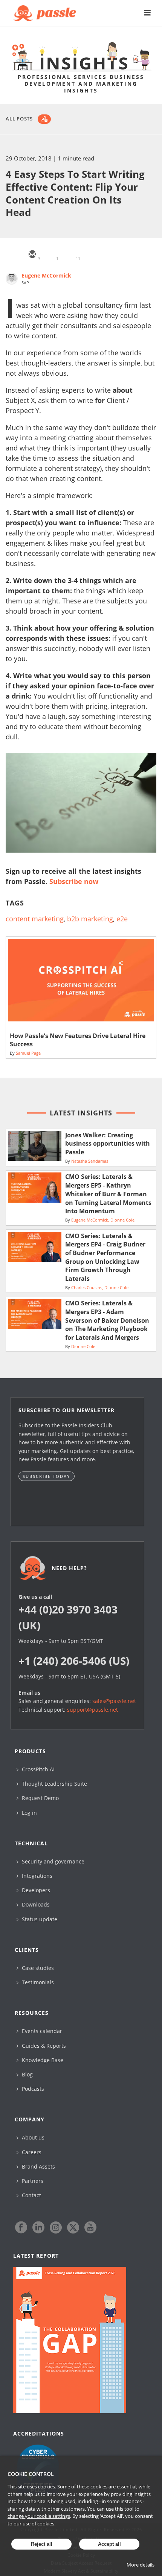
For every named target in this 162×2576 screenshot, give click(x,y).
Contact (31, 2195)
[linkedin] (68, 255)
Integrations (36, 1876)
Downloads (35, 1904)
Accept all (109, 2544)
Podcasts (32, 2089)
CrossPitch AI (37, 1769)
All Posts (19, 119)
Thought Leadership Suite (54, 1784)
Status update (39, 1919)
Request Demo (40, 1798)
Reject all (42, 2544)
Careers (31, 2152)
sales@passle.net (114, 1701)
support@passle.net (92, 1710)
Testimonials (37, 1982)
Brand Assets (38, 2166)
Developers (35, 1890)
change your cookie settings (39, 2516)
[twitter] (50, 255)
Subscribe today (47, 1476)
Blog (27, 2074)
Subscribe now (74, 881)
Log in (29, 1813)
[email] (32, 255)
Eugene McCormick (46, 275)
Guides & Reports (43, 2046)
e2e (122, 919)
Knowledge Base (42, 2060)
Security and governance (52, 1861)
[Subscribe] (44, 119)
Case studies (37, 1968)
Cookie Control (31, 2474)
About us (32, 2137)
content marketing (35, 919)
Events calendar (41, 2031)
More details (141, 2565)
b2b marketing (90, 919)
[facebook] (86, 255)
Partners (32, 2181)
